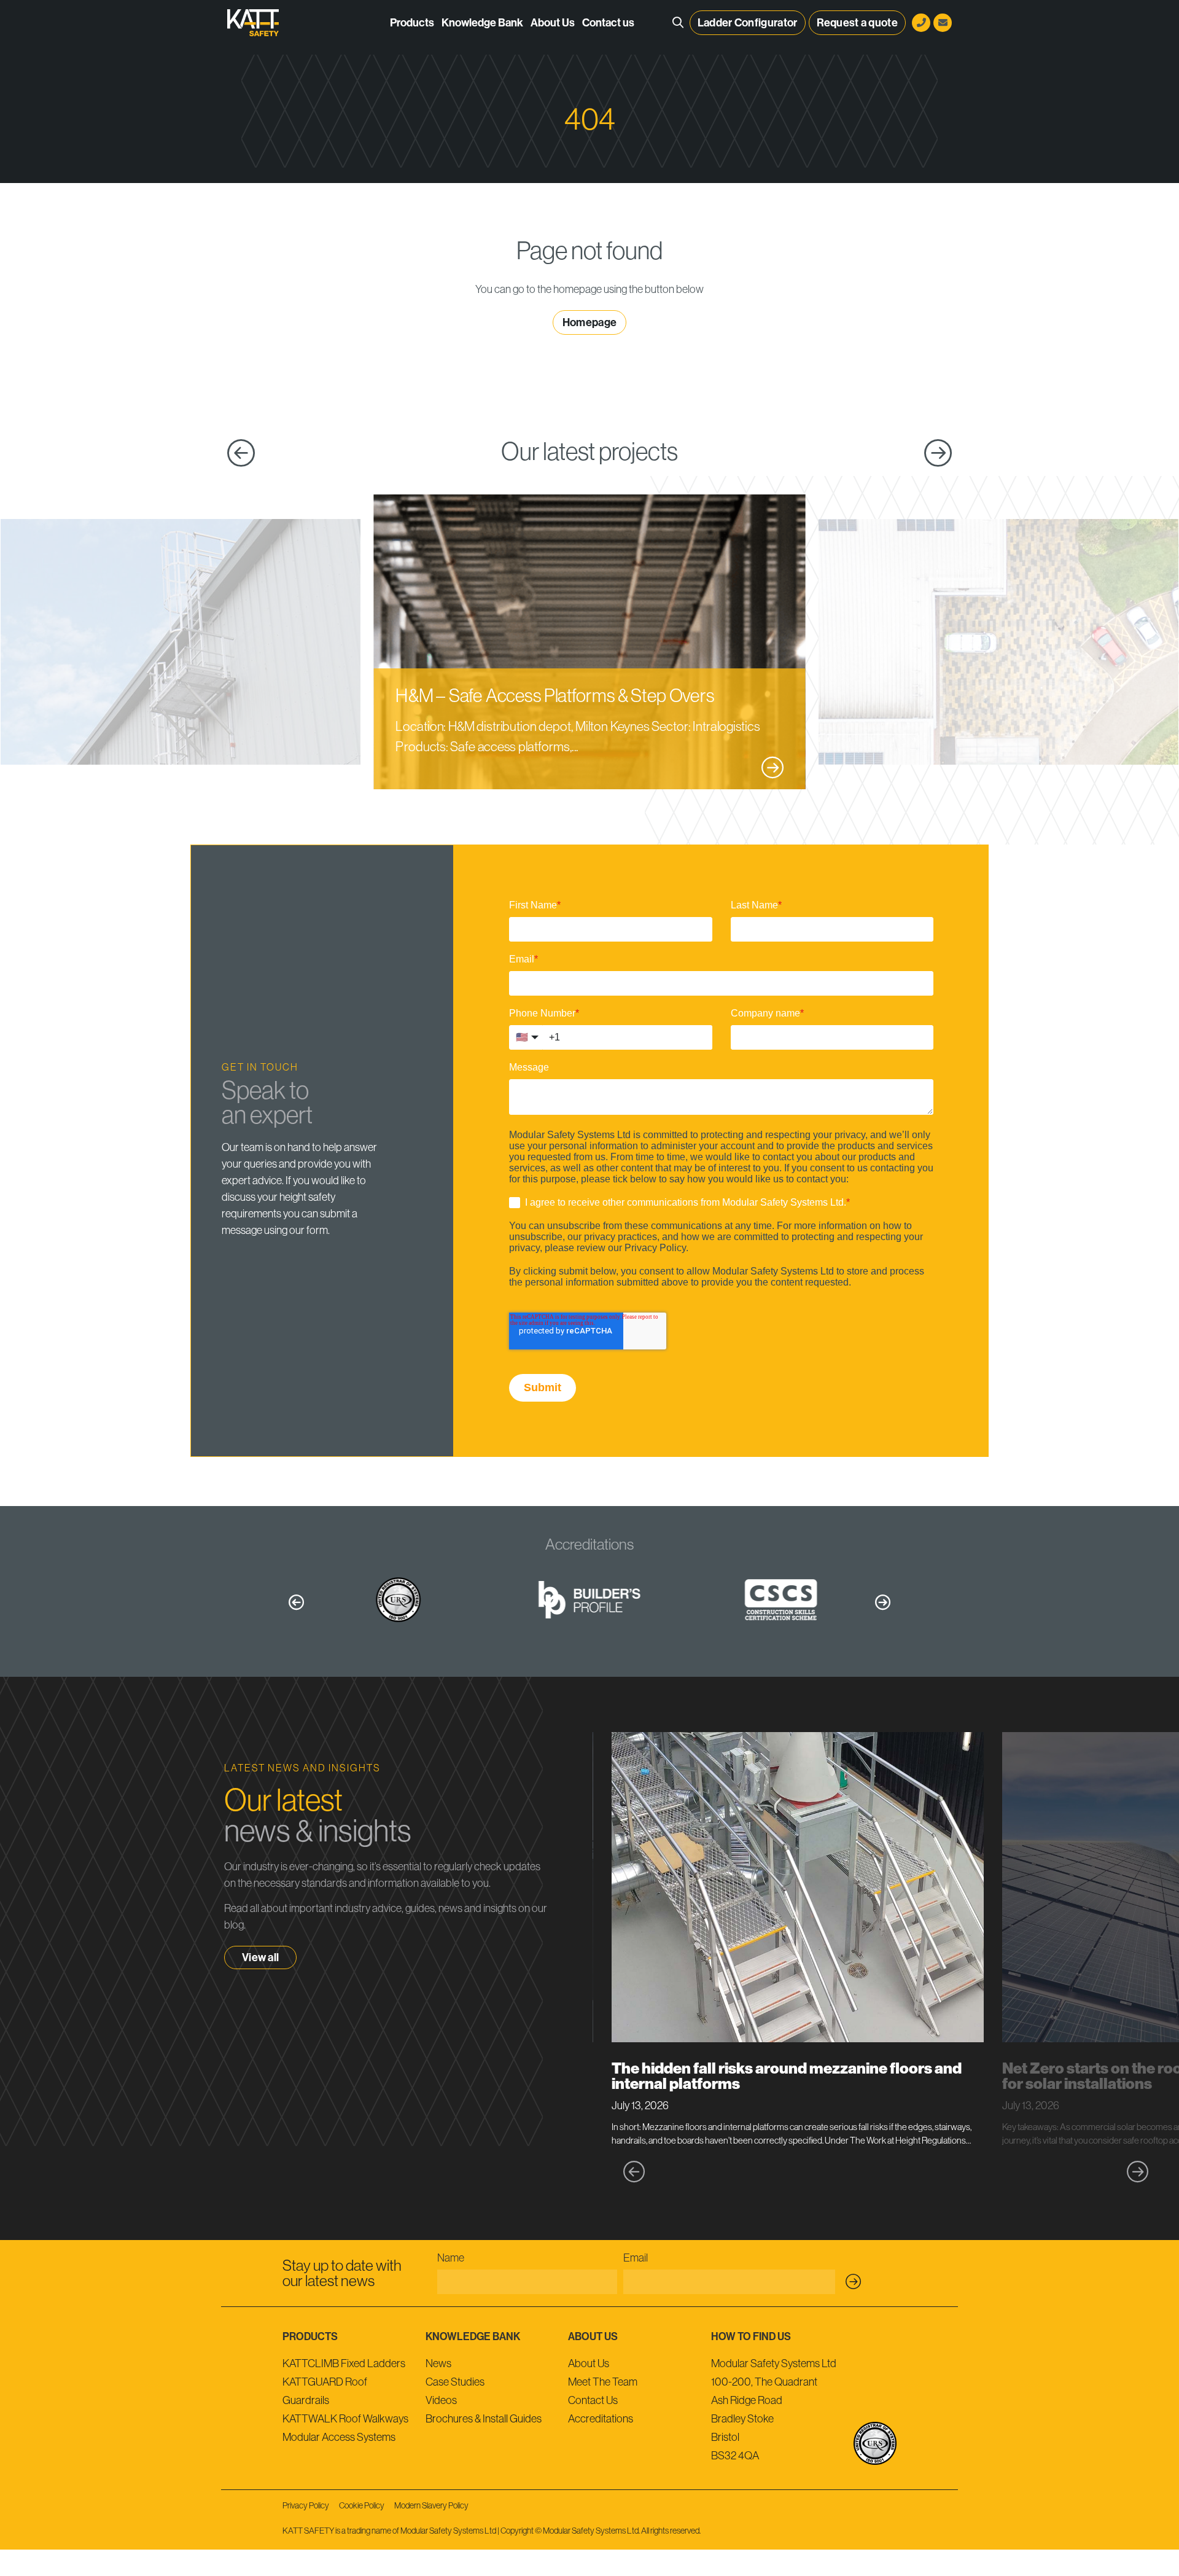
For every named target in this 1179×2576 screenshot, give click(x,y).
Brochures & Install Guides (484, 2419)
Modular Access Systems (339, 2437)
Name (451, 2258)
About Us (553, 23)
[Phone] (921, 23)
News (438, 2363)
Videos (441, 2400)
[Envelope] (943, 23)
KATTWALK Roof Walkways (345, 2419)
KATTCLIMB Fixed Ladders (344, 2363)
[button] (296, 1602)
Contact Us (593, 2400)
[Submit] (854, 2282)
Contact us (608, 23)
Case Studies (455, 2382)
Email (636, 2258)
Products (412, 23)
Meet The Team (603, 2382)
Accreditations (601, 2419)
